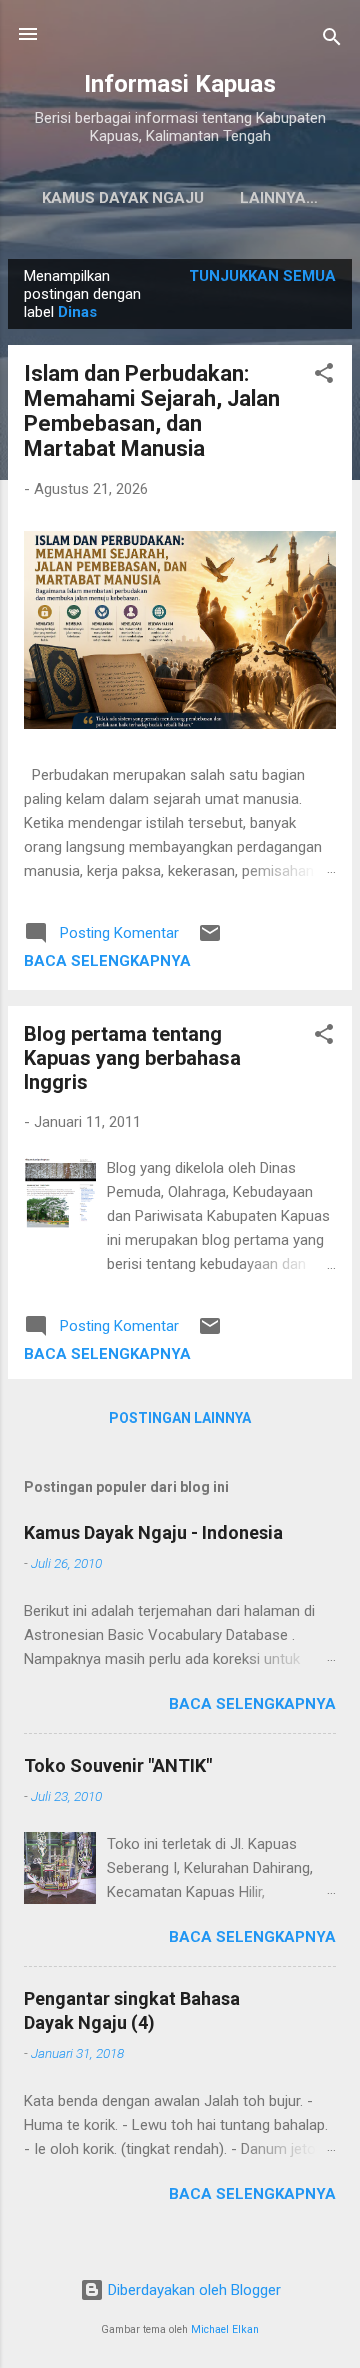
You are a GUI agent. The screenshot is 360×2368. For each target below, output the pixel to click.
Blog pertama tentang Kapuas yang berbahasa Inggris (132, 1058)
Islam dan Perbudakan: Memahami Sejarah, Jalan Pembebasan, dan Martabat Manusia (152, 411)
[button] (324, 376)
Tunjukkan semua (262, 276)
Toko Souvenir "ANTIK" (118, 1765)
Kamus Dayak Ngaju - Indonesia (153, 1532)
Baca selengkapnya (107, 961)
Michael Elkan (225, 2329)
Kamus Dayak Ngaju (123, 198)
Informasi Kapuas (180, 84)
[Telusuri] (332, 40)
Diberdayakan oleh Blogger (192, 2290)
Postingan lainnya (180, 1418)
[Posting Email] (210, 940)
